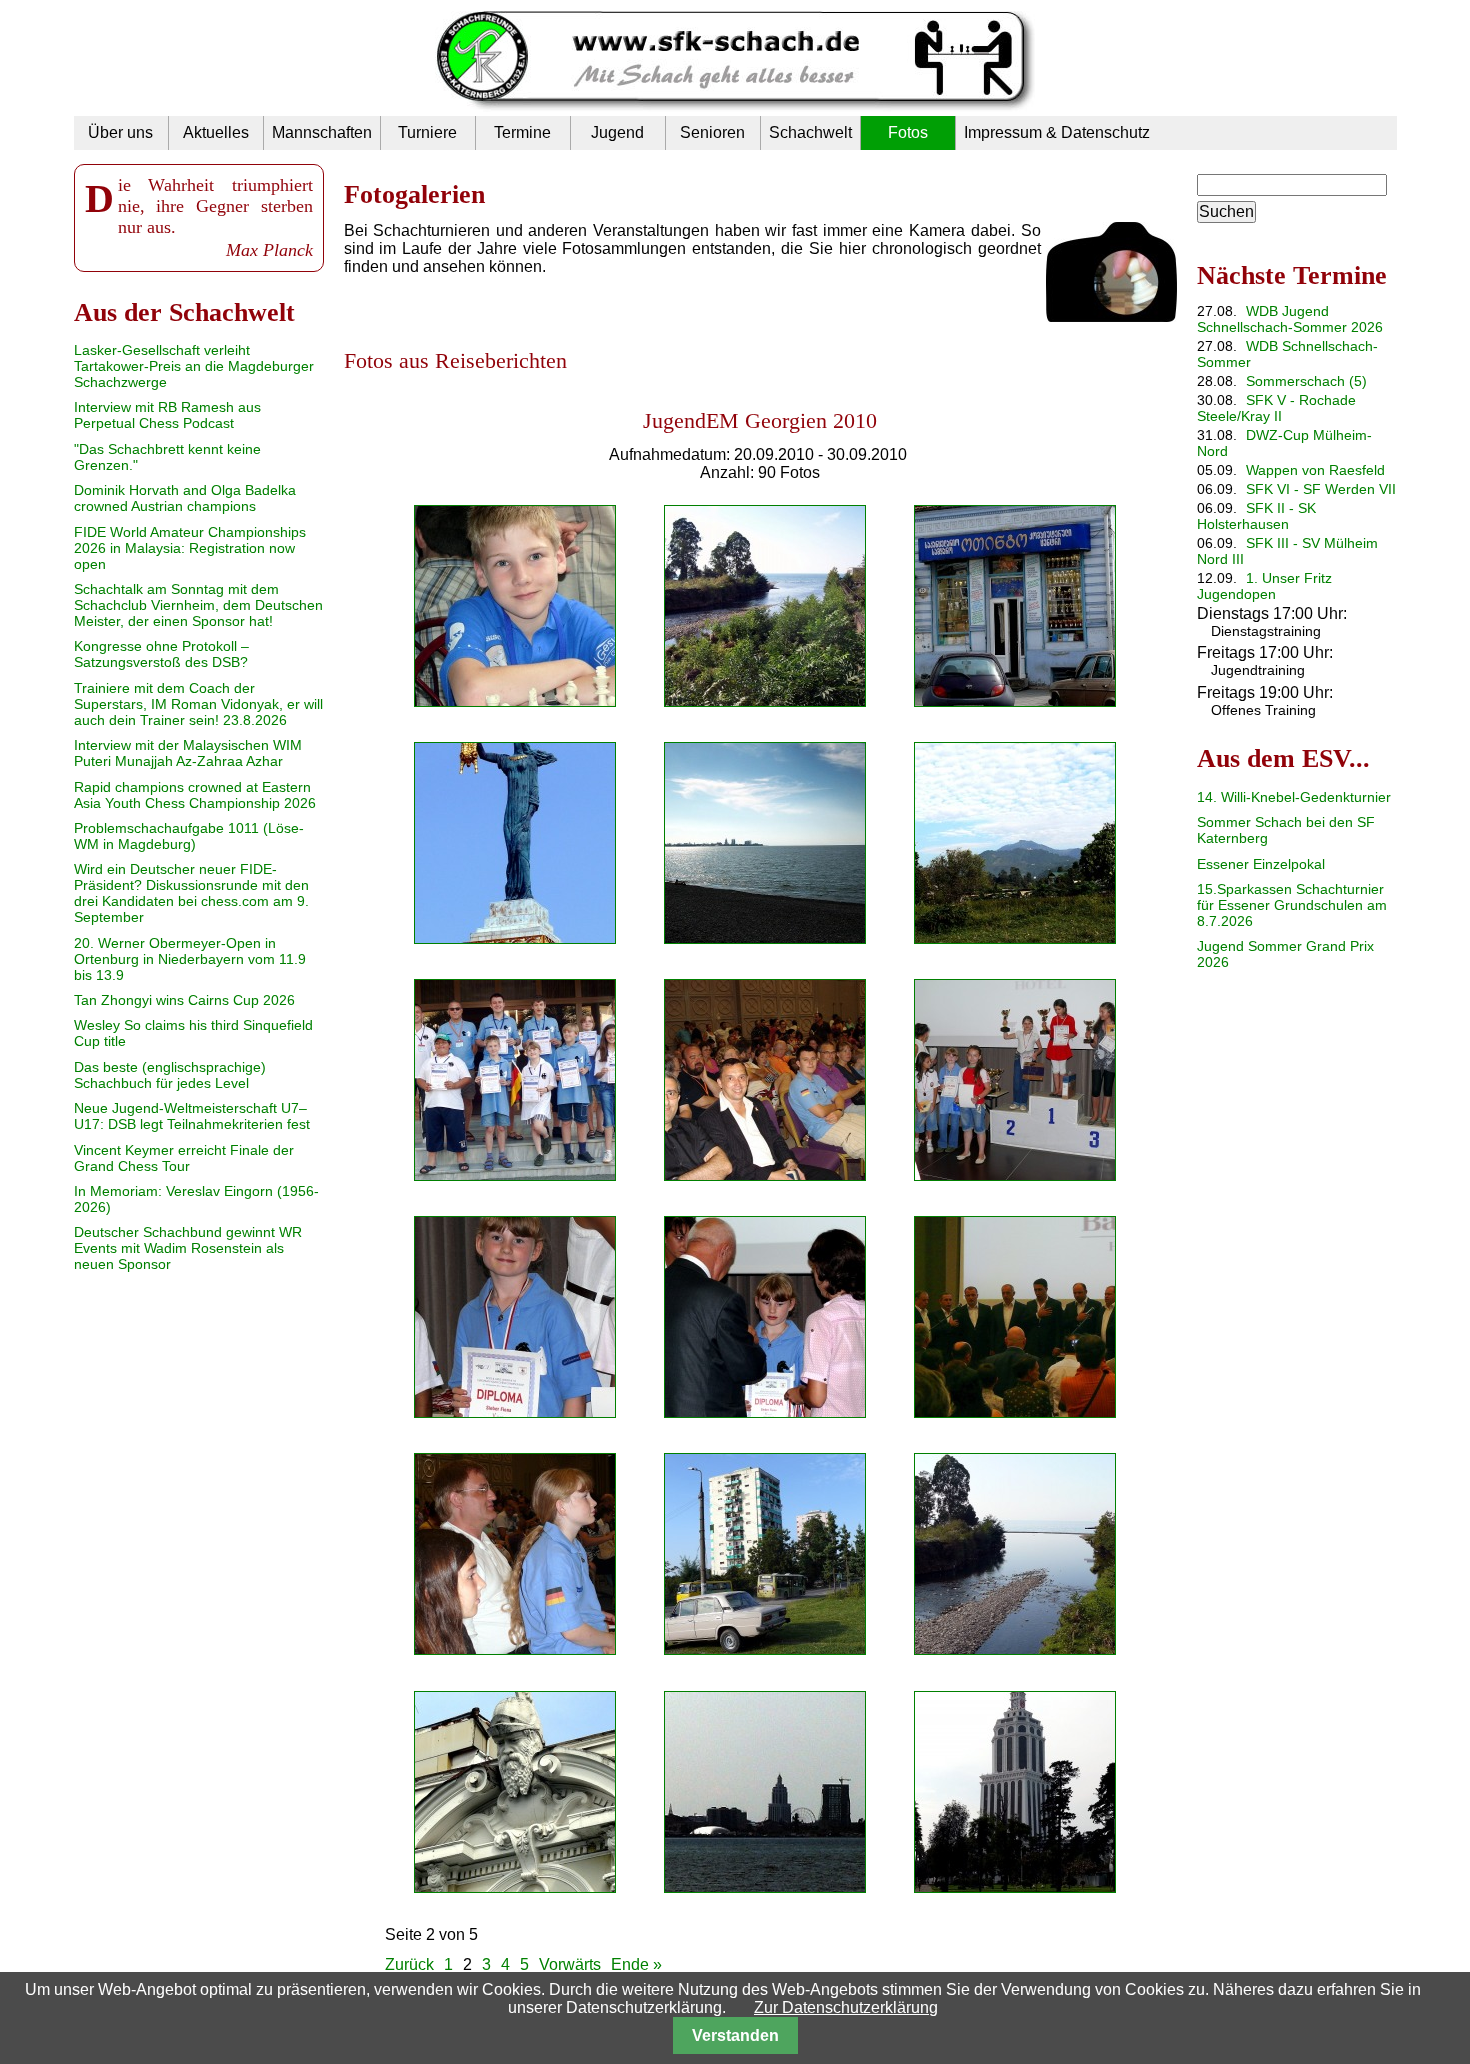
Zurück (409, 1964)
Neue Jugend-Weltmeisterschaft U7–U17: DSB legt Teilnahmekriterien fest (192, 1116)
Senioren (712, 132)
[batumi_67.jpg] (1015, 606)
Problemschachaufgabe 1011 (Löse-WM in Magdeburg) (189, 836)
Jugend (617, 132)
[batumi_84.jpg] (1015, 1317)
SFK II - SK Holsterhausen (1256, 516)
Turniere (427, 132)
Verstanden (735, 2035)
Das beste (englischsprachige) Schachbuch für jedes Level (170, 1075)
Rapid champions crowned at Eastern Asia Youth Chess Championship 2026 (195, 795)
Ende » (636, 1964)
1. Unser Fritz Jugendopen (1264, 586)
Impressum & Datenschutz (1057, 132)
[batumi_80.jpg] (1015, 1554)
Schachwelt (810, 132)
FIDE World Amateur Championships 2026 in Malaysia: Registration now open (190, 548)
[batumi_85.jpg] (765, 1317)
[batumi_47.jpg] (765, 843)
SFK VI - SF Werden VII (1321, 489)
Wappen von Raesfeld (1315, 470)
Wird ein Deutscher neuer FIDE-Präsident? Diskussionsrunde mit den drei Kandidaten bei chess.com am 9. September (191, 893)
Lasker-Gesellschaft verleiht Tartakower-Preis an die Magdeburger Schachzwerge (194, 366)
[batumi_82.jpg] (765, 1554)
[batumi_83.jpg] (515, 1554)
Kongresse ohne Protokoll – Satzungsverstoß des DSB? (161, 654)
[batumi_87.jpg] (1015, 1080)
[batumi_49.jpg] (765, 606)
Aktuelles (216, 132)
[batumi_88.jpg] (765, 1080)
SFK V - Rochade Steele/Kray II (1276, 408)
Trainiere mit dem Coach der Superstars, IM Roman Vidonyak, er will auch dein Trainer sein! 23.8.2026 (198, 704)
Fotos (908, 132)
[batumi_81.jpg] (1015, 843)
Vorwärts (570, 1964)
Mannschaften (322, 132)
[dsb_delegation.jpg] (515, 1080)
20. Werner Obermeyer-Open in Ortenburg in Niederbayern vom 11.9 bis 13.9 (190, 959)
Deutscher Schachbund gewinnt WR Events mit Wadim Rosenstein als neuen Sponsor (188, 1248)
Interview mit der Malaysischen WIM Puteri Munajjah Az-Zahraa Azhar (188, 753)
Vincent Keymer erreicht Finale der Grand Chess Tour (184, 1158)
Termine (522, 132)
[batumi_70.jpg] (515, 1792)
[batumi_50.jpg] (515, 606)
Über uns (120, 132)
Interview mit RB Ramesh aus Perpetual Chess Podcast (167, 415)
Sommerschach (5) (1306, 381)
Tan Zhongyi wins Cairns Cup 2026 (184, 1000)
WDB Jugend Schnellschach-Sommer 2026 (1290, 319)
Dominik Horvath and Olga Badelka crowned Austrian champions (185, 498)
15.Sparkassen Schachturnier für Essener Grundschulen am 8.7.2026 (1292, 905)
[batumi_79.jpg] (765, 1792)
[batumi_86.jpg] (515, 1317)
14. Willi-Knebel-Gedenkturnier (1294, 797)
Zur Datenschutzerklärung (846, 2007)
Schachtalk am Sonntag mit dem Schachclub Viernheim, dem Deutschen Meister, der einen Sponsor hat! (198, 605)
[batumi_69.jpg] (515, 843)
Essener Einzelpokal (1261, 864)
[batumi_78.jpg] (1015, 1792)
